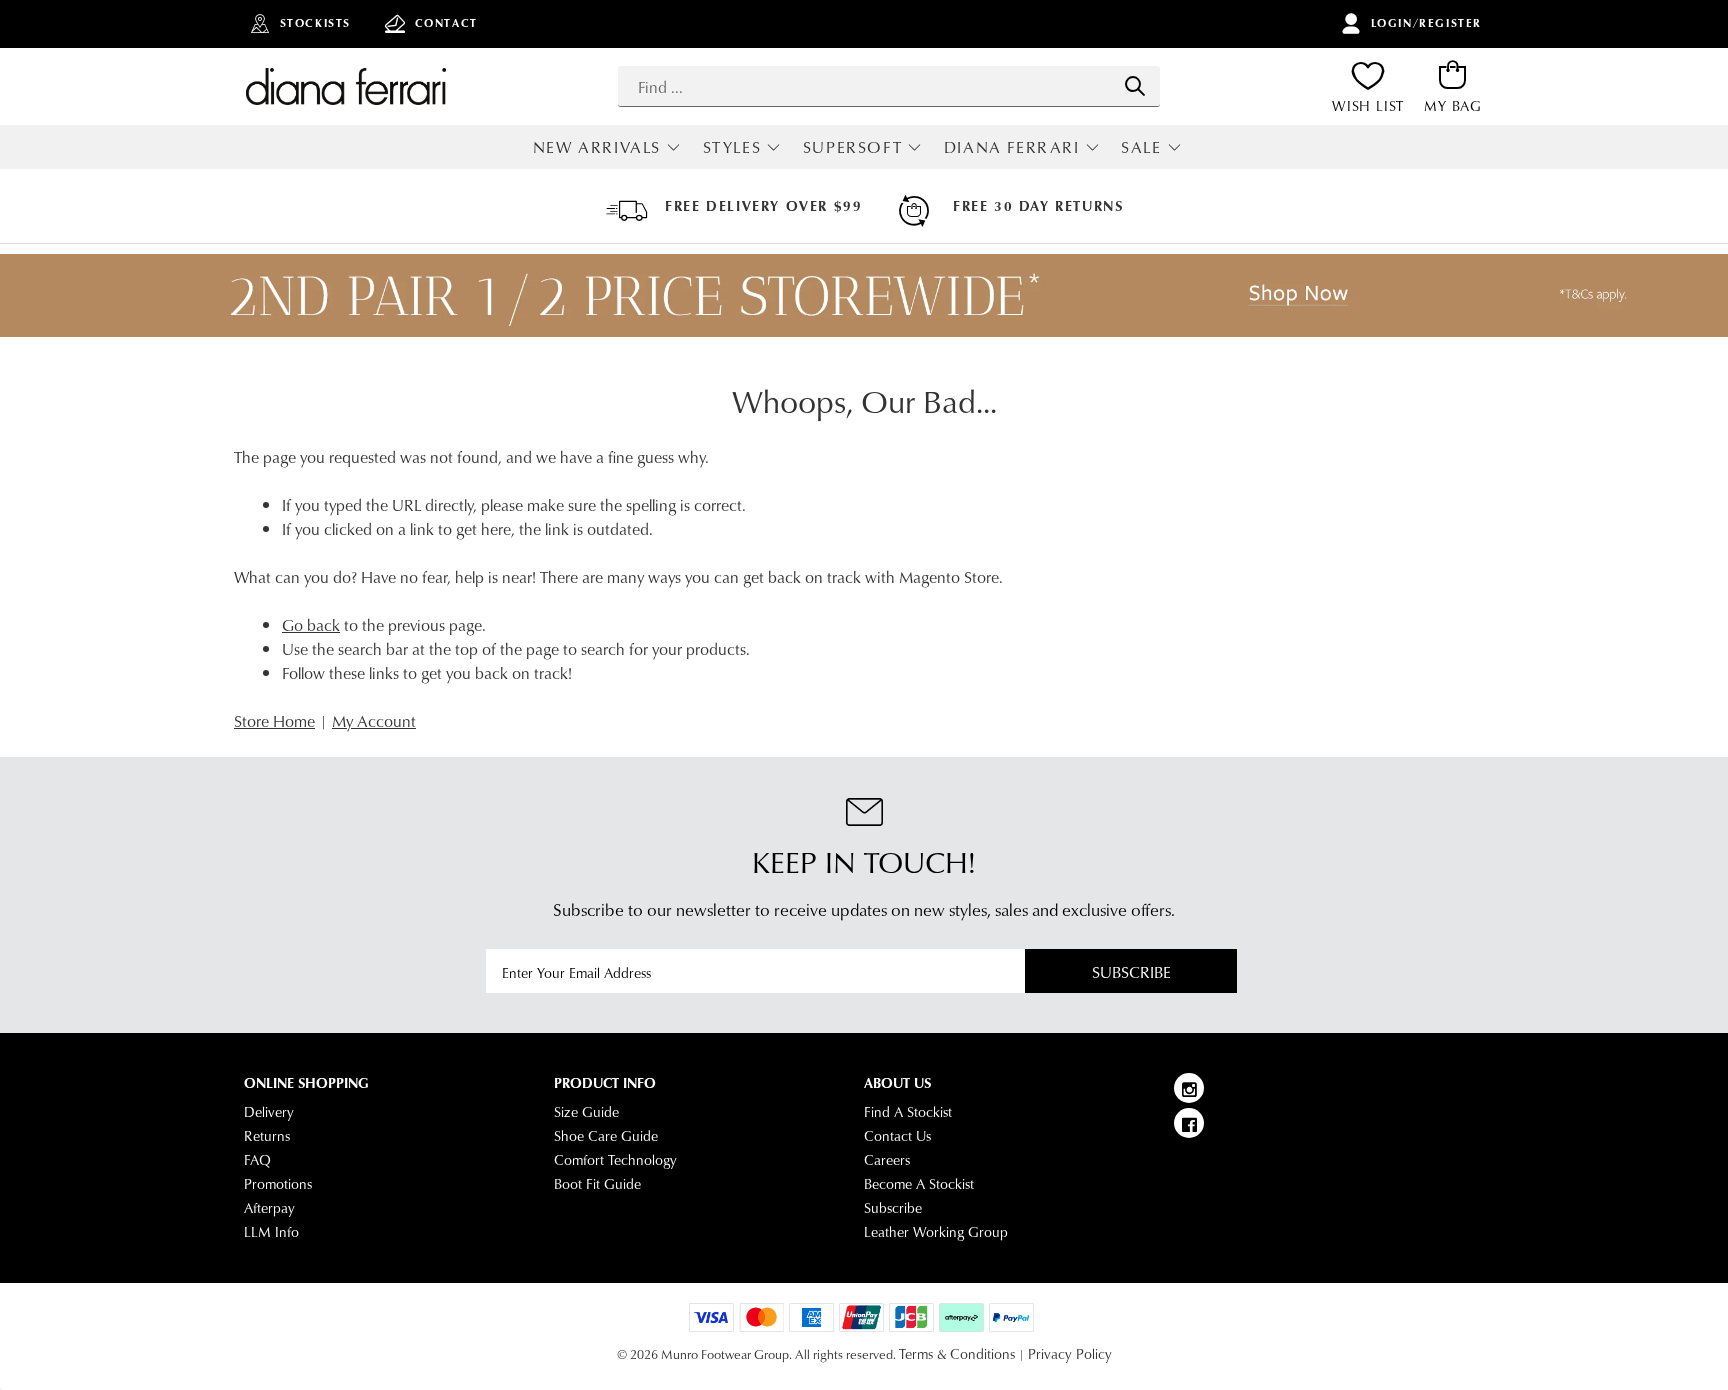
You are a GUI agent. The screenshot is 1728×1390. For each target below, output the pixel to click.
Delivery (269, 1112)
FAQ (257, 1160)
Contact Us (897, 1136)
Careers (887, 1160)
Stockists (315, 23)
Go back (311, 624)
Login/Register (1426, 23)
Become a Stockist (919, 1184)
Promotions (278, 1184)
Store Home (274, 720)
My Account (374, 720)
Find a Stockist (908, 1112)
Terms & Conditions (957, 1354)
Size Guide (586, 1112)
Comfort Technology (615, 1160)
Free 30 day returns (1038, 206)
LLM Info (271, 1232)
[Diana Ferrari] (346, 86)
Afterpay (269, 1208)
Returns (267, 1136)
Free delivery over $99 (763, 206)
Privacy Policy (1070, 1354)
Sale (1141, 146)
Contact (446, 23)
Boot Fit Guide (597, 1184)
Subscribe (1131, 971)
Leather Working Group (936, 1232)
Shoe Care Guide (606, 1136)
